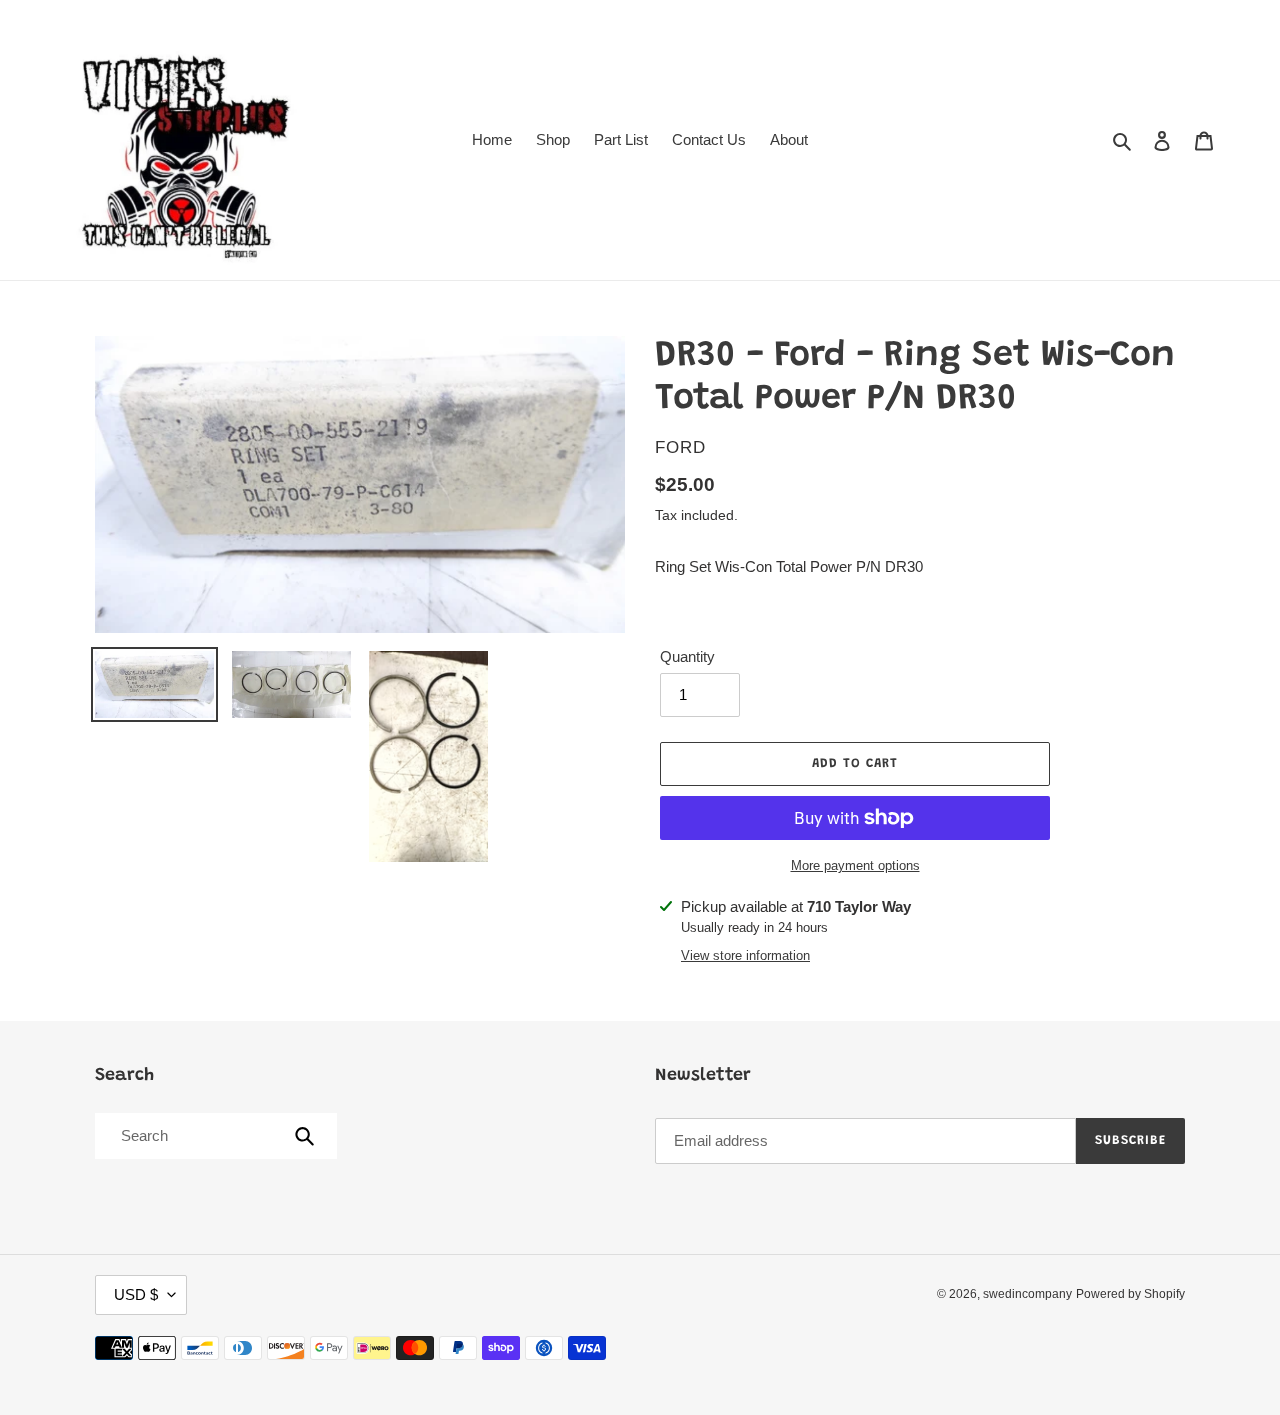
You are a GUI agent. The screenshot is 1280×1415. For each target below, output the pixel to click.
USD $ (136, 1294)
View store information (745, 955)
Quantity (687, 656)
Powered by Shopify (1130, 1294)
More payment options (855, 865)
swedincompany (1027, 1294)
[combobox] (214, 1136)
